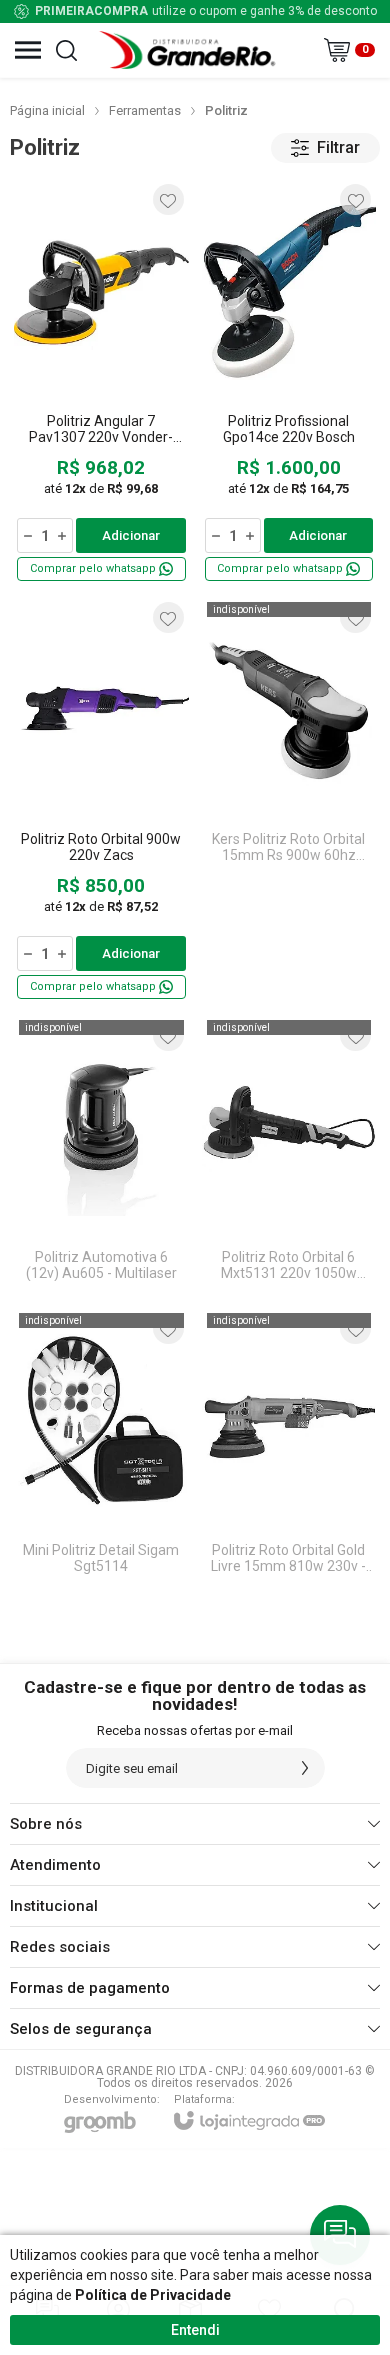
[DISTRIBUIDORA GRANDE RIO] (190, 50)
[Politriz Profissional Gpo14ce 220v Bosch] (289, 381)
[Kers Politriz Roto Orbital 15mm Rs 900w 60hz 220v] (289, 799)
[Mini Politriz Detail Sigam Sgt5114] (101, 1448)
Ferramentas (145, 110)
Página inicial (47, 110)
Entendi (195, 2330)
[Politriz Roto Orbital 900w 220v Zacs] (101, 799)
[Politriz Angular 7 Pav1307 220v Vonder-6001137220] (101, 381)
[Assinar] (305, 1768)
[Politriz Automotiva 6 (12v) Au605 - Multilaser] (101, 1155)
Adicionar (131, 535)
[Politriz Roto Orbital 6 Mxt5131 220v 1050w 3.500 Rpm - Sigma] (289, 1155)
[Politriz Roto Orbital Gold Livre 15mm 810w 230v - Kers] (289, 1448)
